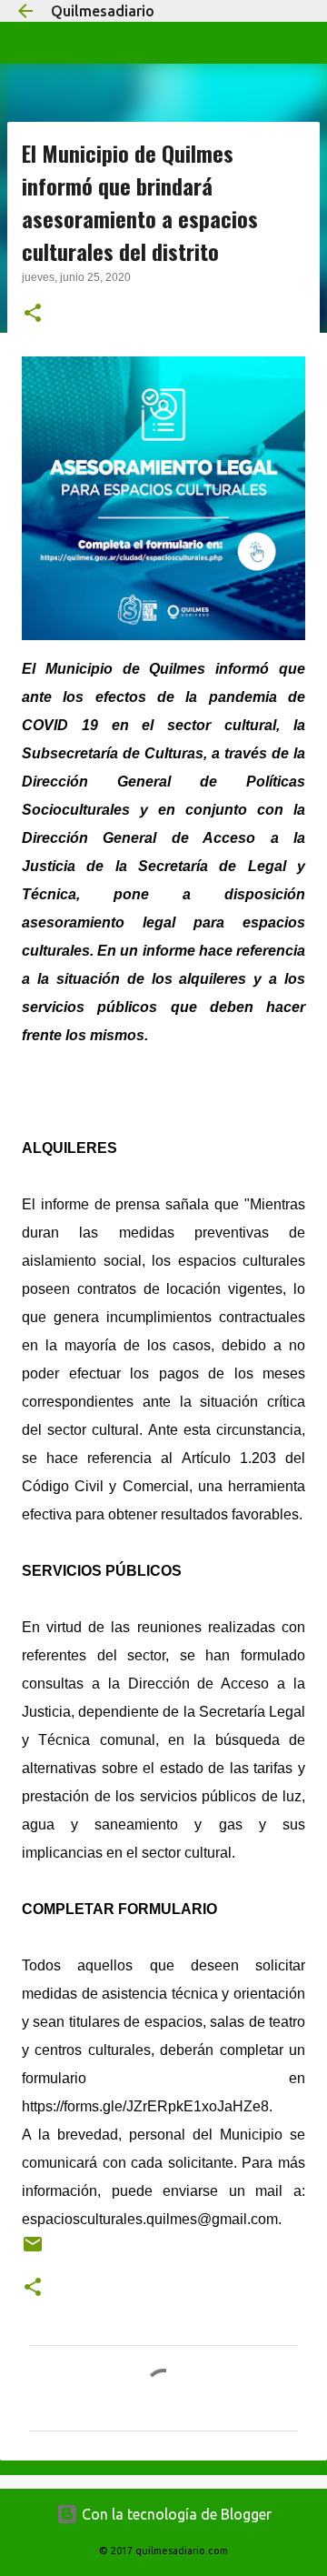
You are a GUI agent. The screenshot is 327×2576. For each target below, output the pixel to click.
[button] (33, 315)
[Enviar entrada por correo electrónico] (33, 2251)
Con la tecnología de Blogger (175, 2514)
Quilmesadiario (103, 11)
